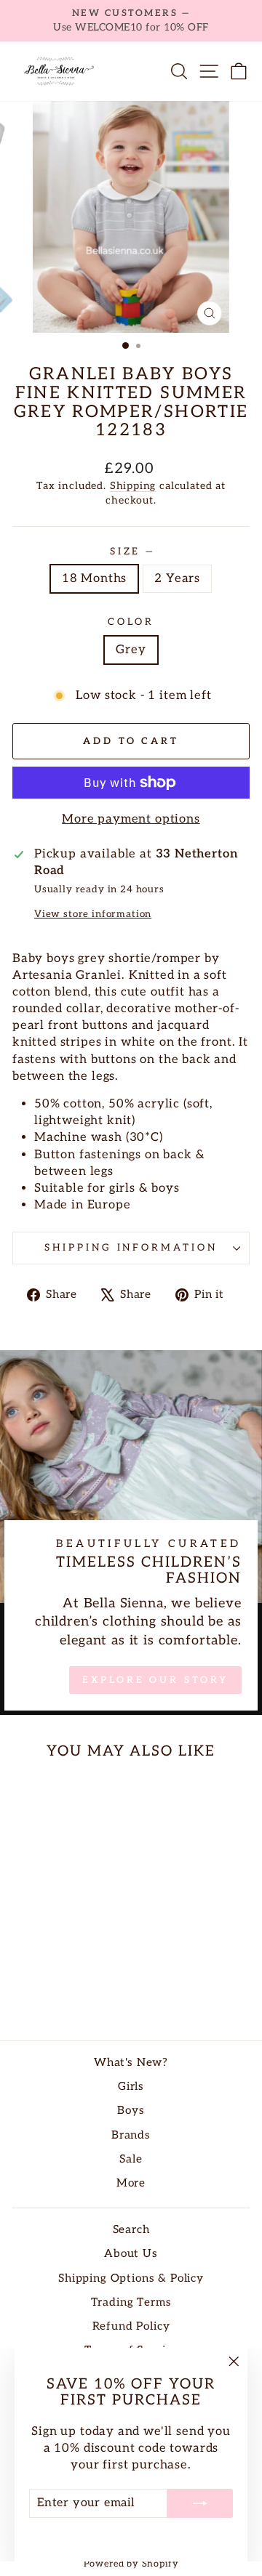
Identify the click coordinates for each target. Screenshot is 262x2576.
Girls (131, 2087)
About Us (131, 2254)
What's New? (131, 2063)
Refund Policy (131, 2326)
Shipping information (131, 1248)
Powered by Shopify (131, 2564)
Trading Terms (131, 2302)
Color (131, 622)
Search (131, 2230)
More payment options (131, 819)
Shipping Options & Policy (131, 2278)
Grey (131, 650)
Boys (131, 2111)
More (131, 2183)
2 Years (177, 578)
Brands (131, 2135)
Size (131, 552)
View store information (93, 914)
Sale (131, 2159)
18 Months (94, 578)
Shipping (133, 486)
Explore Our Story (155, 1680)
